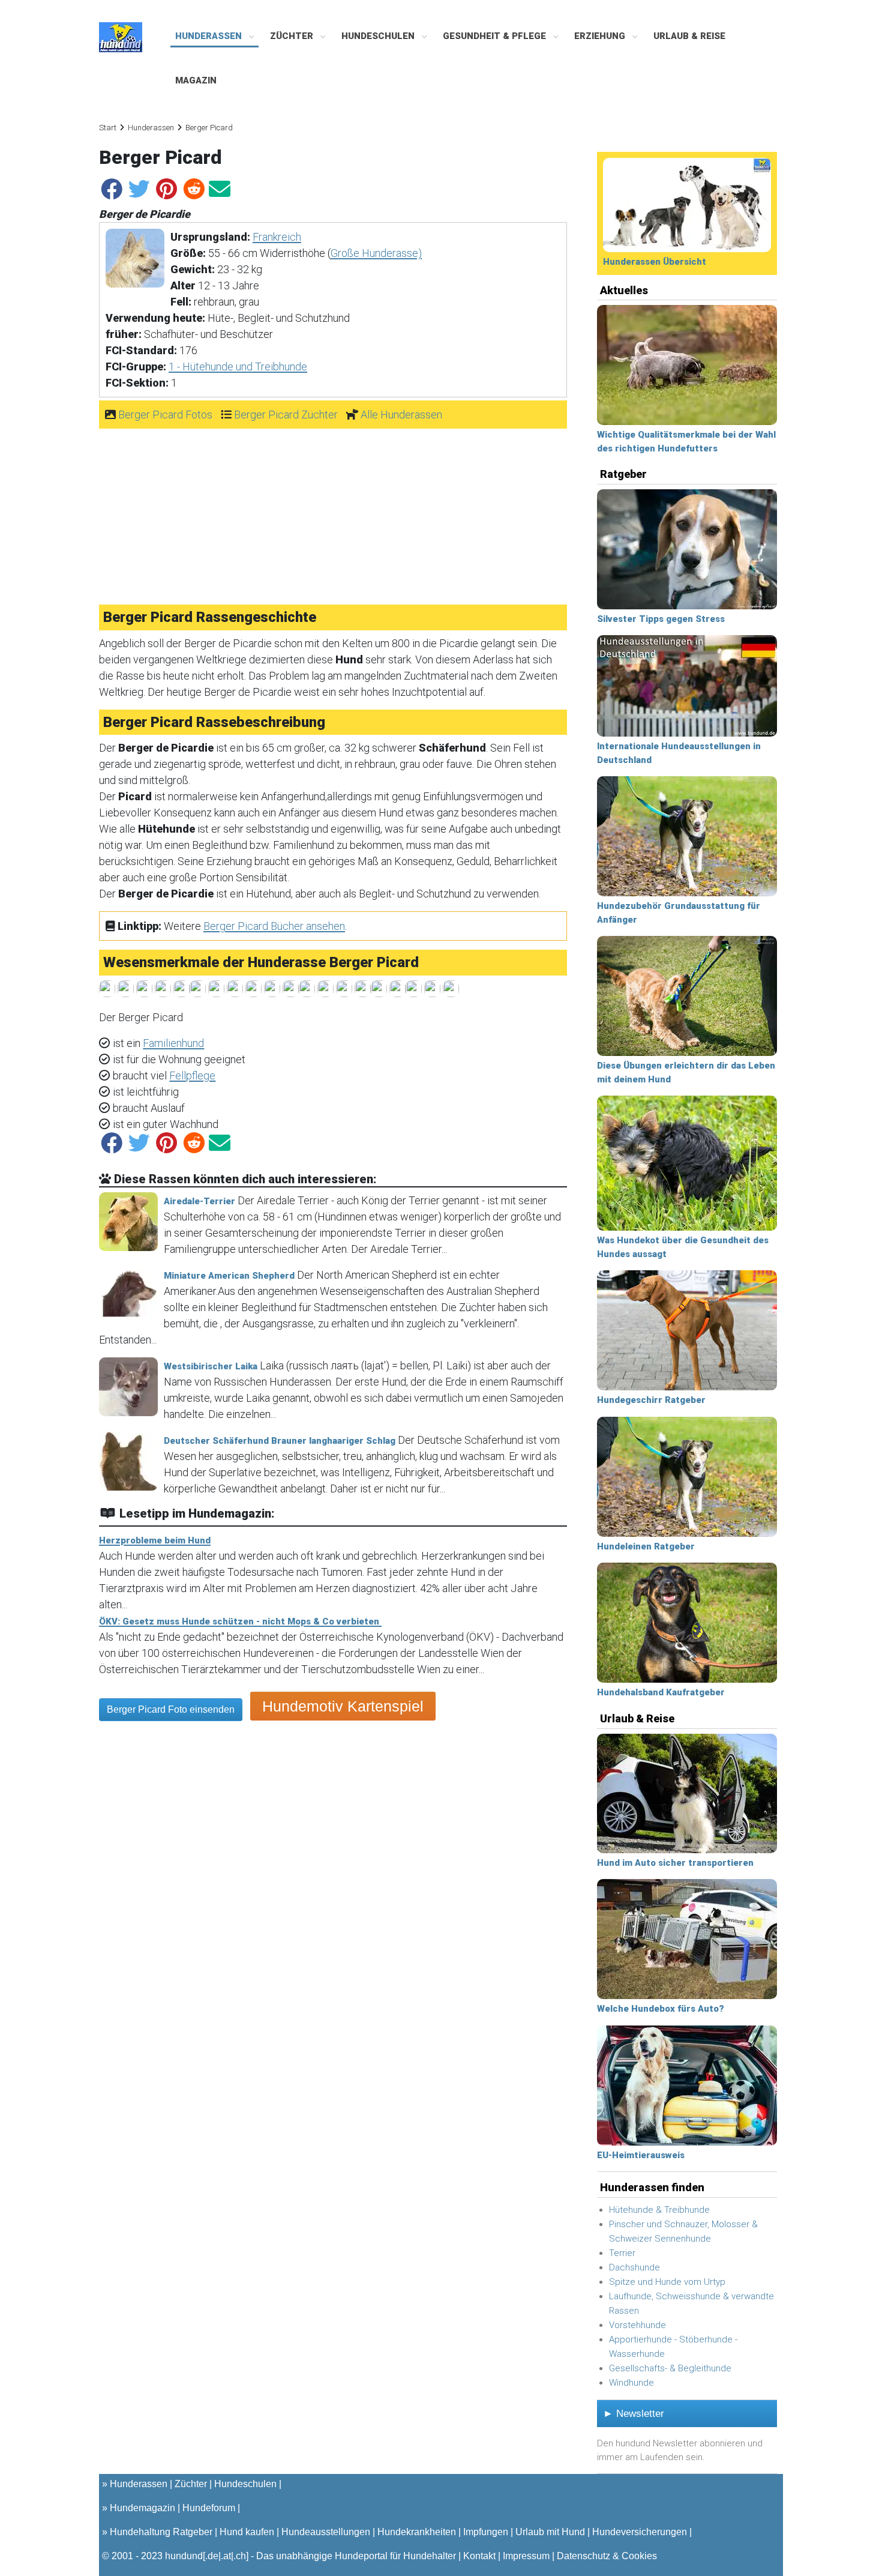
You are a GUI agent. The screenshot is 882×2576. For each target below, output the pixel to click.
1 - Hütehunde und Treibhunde (238, 366)
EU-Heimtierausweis (641, 2155)
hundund (184, 2556)
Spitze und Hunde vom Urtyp (667, 2282)
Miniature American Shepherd (229, 1276)
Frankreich (277, 237)
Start (108, 128)
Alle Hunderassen (401, 415)
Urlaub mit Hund (550, 2532)
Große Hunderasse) (376, 253)
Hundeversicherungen (640, 2532)
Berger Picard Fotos (165, 415)
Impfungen (486, 2532)
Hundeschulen (379, 36)
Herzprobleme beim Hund (155, 1540)
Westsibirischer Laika (211, 1366)
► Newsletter (634, 2414)
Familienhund (173, 1043)
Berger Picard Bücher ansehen (274, 926)
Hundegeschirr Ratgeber (651, 1400)
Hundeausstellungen (326, 2532)
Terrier (622, 2253)
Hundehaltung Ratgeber (161, 2532)
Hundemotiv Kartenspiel (343, 1706)
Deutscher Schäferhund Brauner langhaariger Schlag (280, 1441)
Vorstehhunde (637, 2325)
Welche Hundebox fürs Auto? (661, 2009)
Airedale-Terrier (199, 1201)
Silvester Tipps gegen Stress (661, 619)
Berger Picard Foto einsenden (171, 1709)
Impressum (526, 2556)
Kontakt (479, 2556)
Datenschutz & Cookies (607, 2556)
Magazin (196, 80)
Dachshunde (634, 2267)
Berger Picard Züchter (286, 415)
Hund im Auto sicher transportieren (675, 1863)
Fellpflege (192, 1075)
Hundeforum (209, 2508)
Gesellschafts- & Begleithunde (670, 2368)
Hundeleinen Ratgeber (646, 1546)
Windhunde (631, 2383)
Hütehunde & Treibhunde (659, 2210)
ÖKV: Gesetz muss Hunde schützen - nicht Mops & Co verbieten (240, 1621)
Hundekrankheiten (417, 2532)
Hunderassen (210, 36)
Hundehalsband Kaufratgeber (661, 1692)
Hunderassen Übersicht (655, 262)
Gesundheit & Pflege (496, 36)
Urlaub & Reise (689, 36)
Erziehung (601, 36)
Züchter (293, 36)
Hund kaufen (247, 2532)
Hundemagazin (142, 2508)
